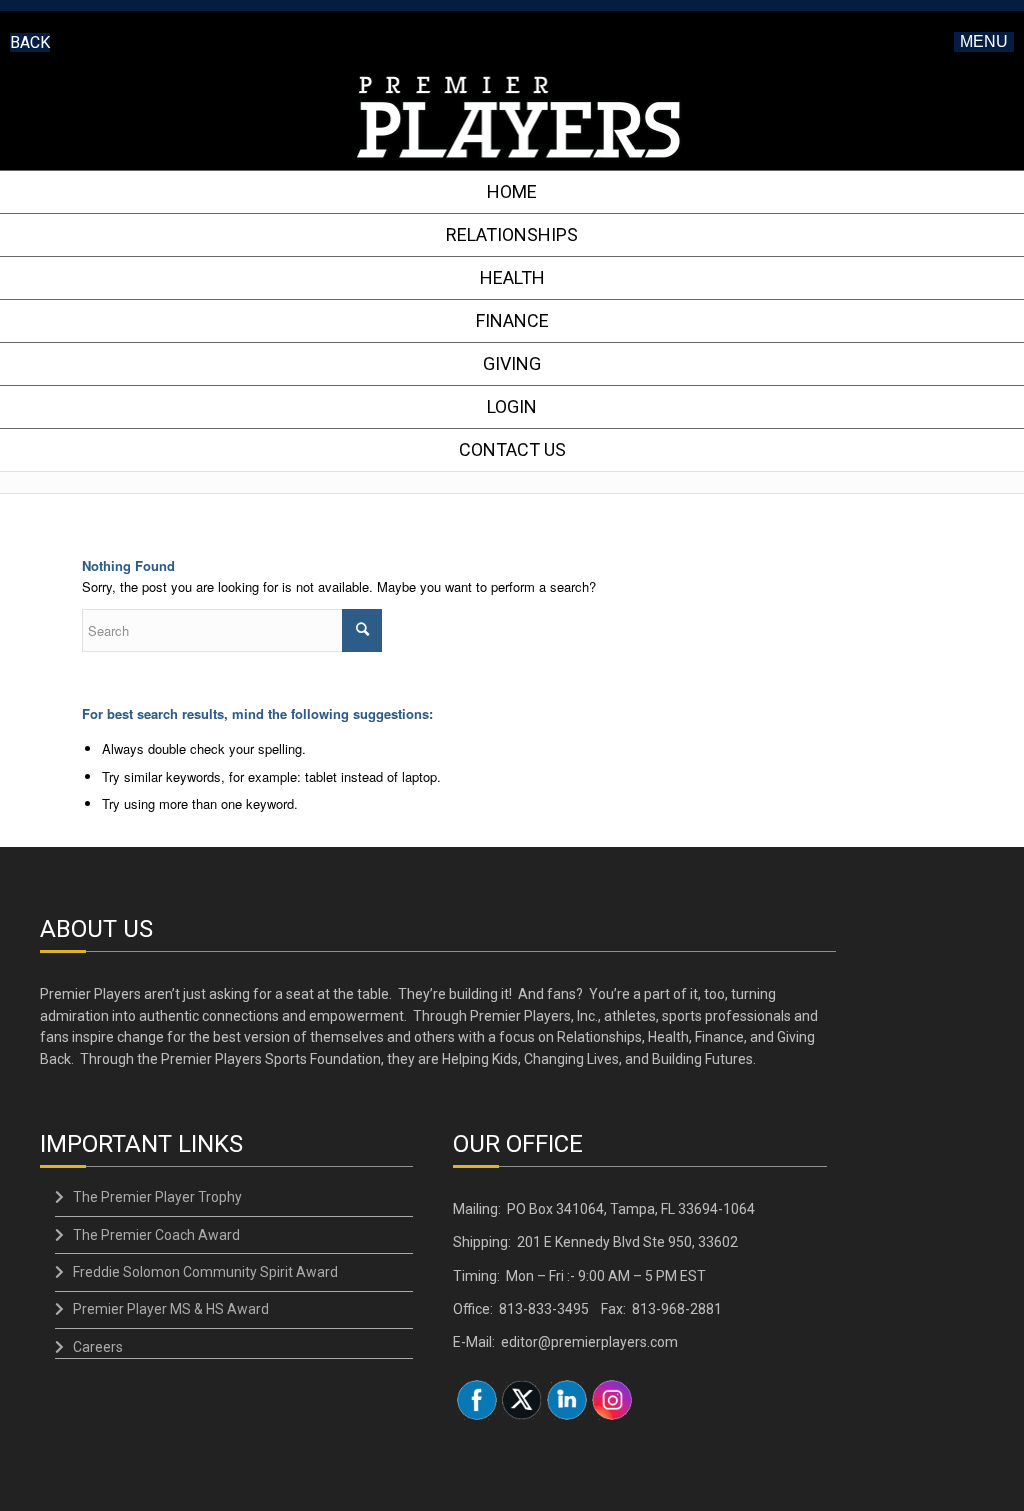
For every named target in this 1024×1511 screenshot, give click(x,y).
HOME (512, 191)
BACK (30, 42)
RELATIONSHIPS (512, 234)
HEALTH (512, 277)
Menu (984, 41)
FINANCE (512, 320)
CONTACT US (512, 449)
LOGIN (512, 406)
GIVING (512, 363)
